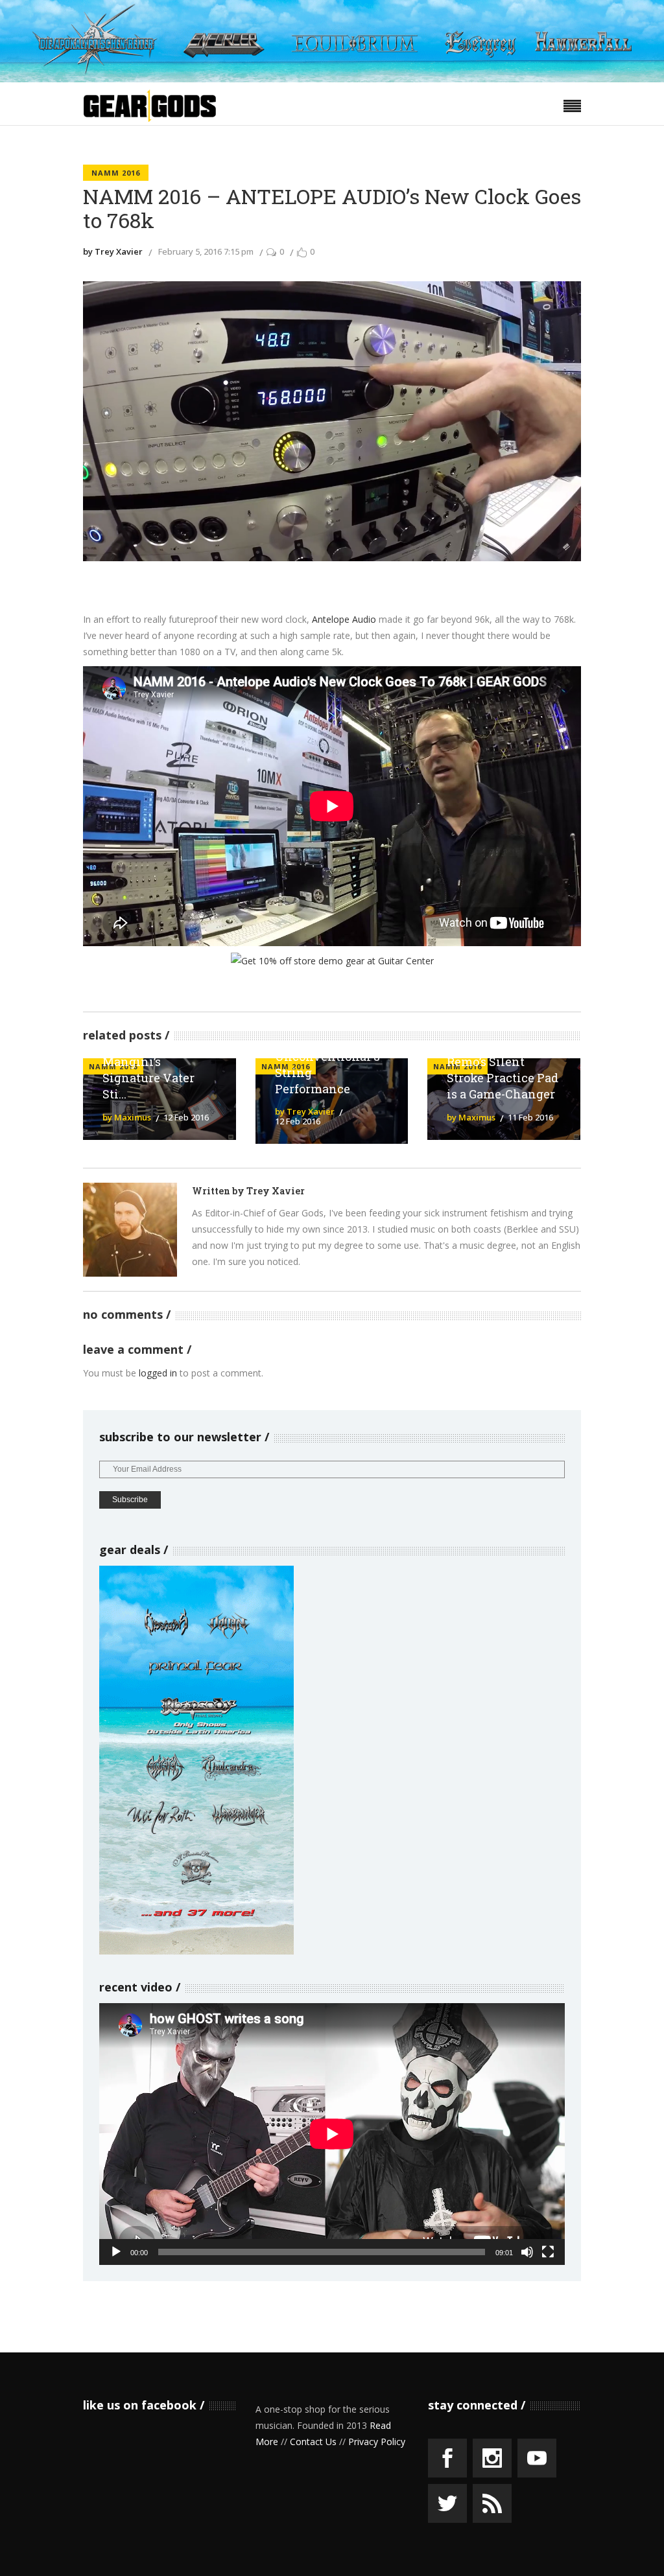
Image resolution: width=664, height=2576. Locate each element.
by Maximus (127, 1117)
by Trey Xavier (113, 251)
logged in (158, 1373)
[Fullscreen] (548, 2252)
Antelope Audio (344, 619)
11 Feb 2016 (530, 1117)
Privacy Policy (377, 2442)
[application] (332, 2134)
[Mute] (527, 2252)
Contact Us (313, 2442)
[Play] (116, 2252)
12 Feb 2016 (186, 1117)
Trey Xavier (276, 1191)
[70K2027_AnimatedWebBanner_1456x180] (332, 79)
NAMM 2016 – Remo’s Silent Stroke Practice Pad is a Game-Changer (503, 1070)
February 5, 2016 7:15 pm (206, 251)
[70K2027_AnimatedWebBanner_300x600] (196, 1951)
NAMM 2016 (116, 173)
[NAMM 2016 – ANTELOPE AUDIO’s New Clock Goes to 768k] (130, 1230)
